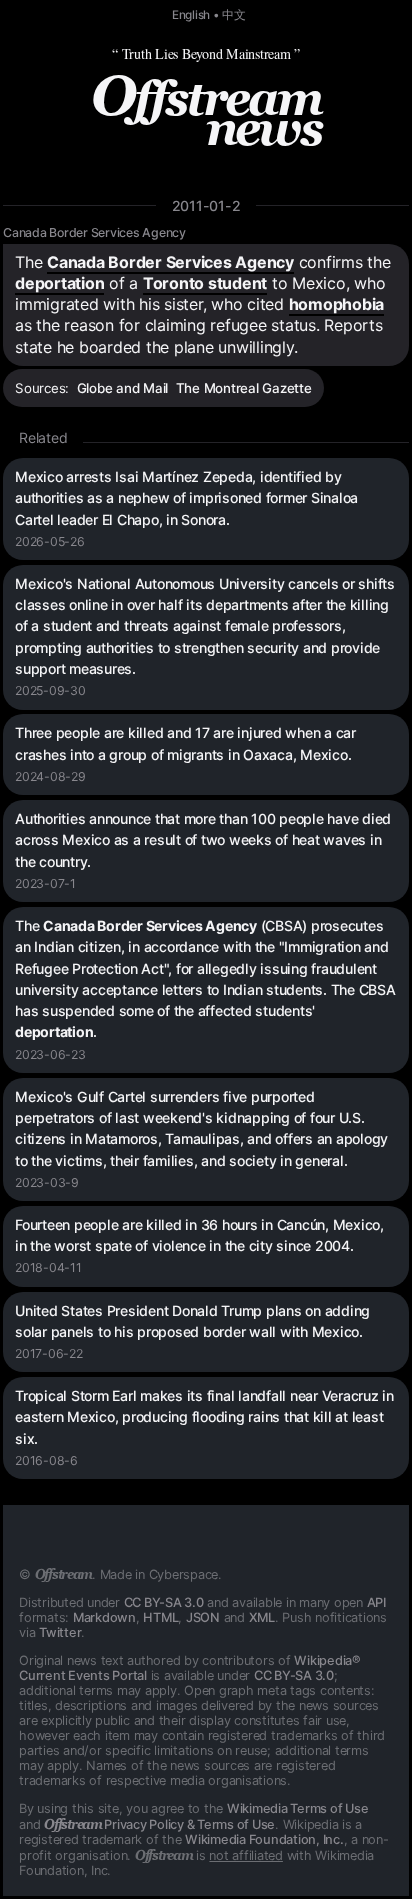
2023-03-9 (47, 1182)
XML (262, 1617)
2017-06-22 (49, 1353)
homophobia (337, 304)
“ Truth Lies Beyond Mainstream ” (206, 53)
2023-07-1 (45, 883)
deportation (59, 283)
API (376, 1602)
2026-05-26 (50, 541)
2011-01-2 (206, 205)
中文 (234, 15)
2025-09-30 (50, 690)
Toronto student (205, 283)
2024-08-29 (50, 776)
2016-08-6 (46, 1460)
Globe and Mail (123, 388)
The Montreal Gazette (244, 388)
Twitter (60, 1632)
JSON (203, 1617)
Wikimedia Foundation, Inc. (264, 1839)
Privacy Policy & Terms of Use (159, 1824)
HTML (160, 1617)
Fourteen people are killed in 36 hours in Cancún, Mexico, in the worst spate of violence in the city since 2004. (199, 1235)
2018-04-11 (48, 1267)
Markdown (104, 1617)
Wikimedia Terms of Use (298, 1808)
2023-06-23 (50, 1054)
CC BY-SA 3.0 (164, 1602)
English (191, 15)
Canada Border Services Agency (94, 232)
